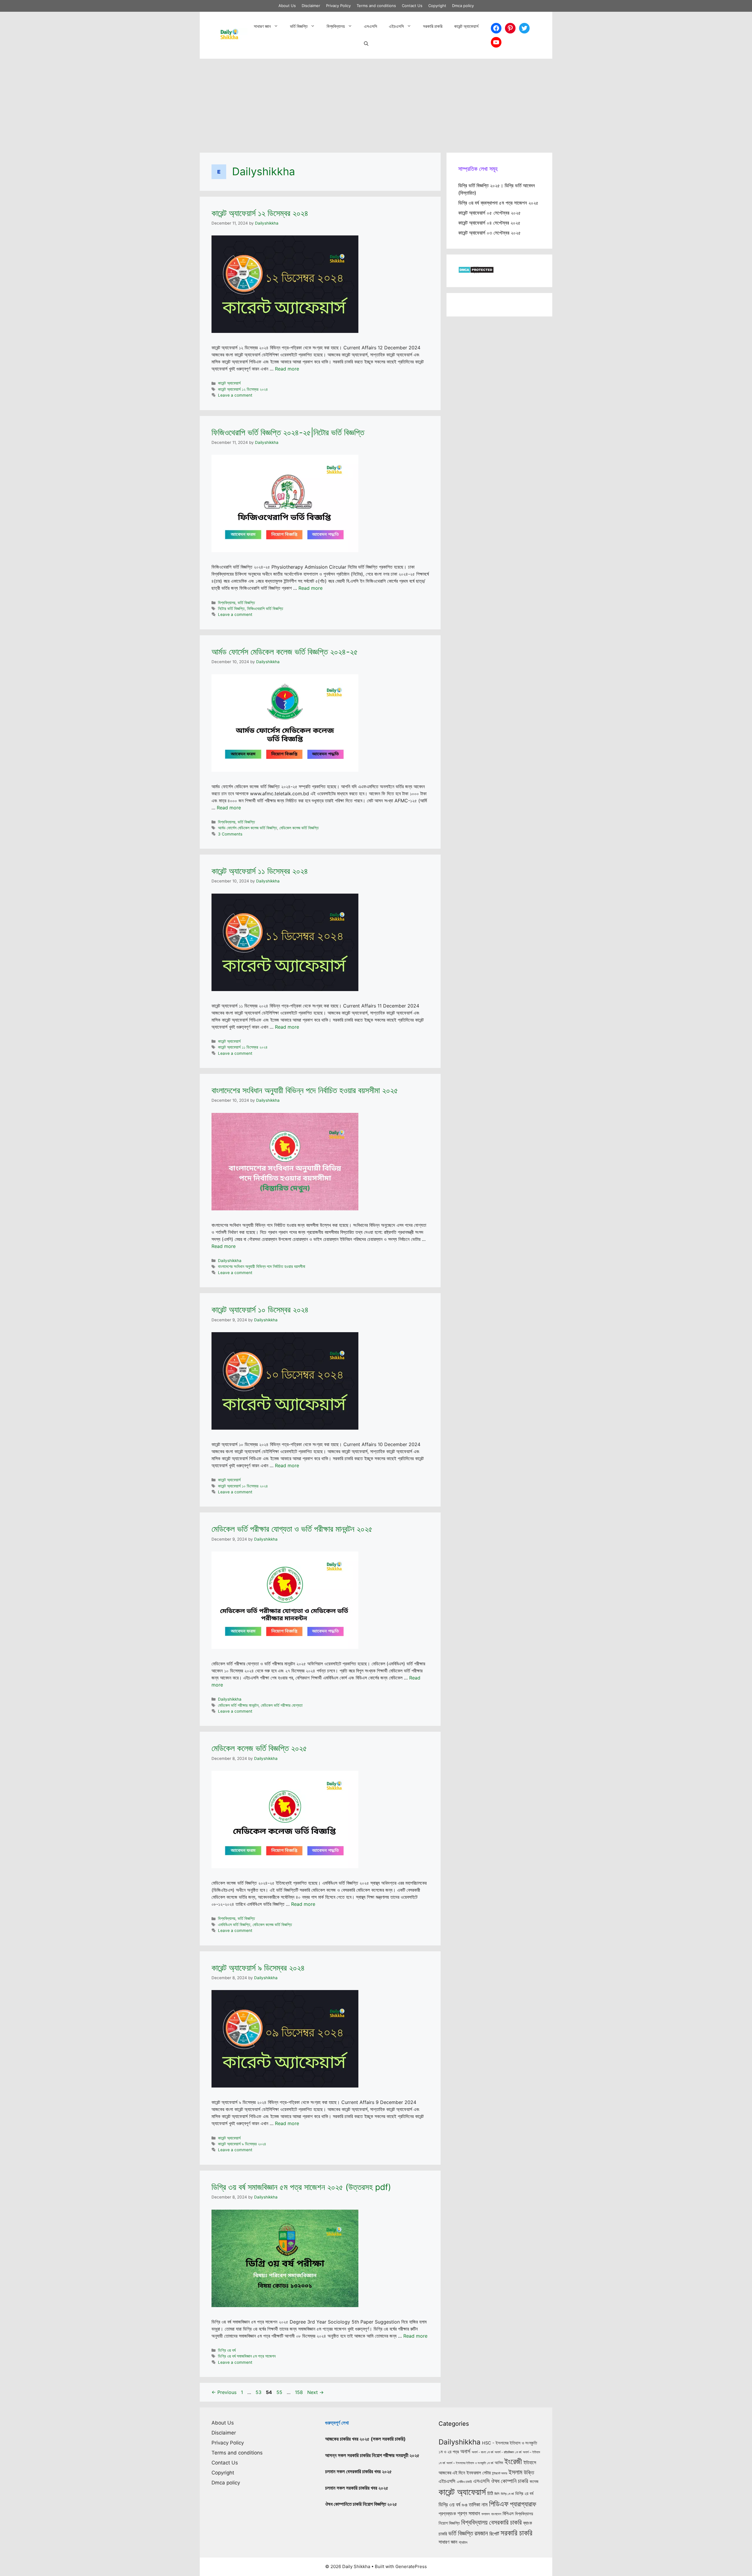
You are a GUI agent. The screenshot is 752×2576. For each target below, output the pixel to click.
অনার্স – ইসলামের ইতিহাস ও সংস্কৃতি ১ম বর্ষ (470, 2463)
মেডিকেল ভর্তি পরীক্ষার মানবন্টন (238, 1705)
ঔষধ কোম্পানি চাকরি (510, 2481)
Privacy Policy (338, 6)
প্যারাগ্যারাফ (523, 2504)
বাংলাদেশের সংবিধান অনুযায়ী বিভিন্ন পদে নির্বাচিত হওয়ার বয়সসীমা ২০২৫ (305, 1090)
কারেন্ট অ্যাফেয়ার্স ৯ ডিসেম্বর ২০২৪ (258, 1968)
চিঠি (490, 2493)
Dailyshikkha (230, 1261)
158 (299, 2392)
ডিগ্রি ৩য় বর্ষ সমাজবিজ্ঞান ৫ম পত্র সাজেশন (247, 2356)
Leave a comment (235, 395)
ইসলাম (515, 2472)
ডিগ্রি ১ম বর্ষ (507, 2494)
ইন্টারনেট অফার (500, 2473)
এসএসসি (371, 26)
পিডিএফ (499, 2504)
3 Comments (230, 834)
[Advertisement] (376, 103)
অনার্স (465, 2451)
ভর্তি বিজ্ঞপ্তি (299, 26)
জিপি (497, 2494)
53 (259, 2392)
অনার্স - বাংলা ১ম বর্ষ (482, 2452)
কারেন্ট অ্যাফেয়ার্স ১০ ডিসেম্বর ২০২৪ (260, 1310)
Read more (287, 369)
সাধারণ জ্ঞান (262, 26)
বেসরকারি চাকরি (505, 2522)
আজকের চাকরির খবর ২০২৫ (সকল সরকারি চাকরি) (365, 2439)
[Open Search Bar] (366, 44)
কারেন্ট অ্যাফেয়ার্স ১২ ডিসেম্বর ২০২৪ (260, 213)
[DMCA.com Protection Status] (476, 272)
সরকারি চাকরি (433, 26)
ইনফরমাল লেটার (479, 2473)
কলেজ (534, 2481)
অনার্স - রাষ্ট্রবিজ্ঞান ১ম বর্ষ (508, 2452)
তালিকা (474, 2504)
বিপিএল (508, 2514)
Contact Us (412, 6)
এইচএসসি (396, 26)
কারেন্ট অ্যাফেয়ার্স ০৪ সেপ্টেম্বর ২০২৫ (489, 223)
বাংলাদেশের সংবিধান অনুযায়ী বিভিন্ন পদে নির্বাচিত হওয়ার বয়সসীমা (262, 1266)
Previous (224, 2392)
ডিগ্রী (465, 2505)
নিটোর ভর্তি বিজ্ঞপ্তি (231, 609)
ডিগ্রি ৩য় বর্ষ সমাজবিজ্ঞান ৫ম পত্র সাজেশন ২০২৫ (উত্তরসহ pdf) (301, 2187)
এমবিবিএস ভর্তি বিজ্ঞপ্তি (234, 1925)
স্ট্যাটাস (463, 2542)
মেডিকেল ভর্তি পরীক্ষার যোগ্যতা (282, 1705)
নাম (485, 2504)
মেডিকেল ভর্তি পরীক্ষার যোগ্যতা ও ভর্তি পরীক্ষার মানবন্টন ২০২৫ (292, 1529)
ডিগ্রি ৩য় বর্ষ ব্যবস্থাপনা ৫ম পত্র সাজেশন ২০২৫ (498, 203)
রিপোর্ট (494, 2534)
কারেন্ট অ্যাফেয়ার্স (466, 26)
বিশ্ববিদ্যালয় (336, 26)
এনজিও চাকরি (464, 2482)
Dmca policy (463, 6)
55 (280, 2392)
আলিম (499, 2463)
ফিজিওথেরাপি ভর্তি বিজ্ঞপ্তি (265, 609)
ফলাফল (486, 2514)
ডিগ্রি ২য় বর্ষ (524, 2494)
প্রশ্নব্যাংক (447, 2513)
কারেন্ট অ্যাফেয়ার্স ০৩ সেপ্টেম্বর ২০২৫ (490, 233)
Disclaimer (311, 6)
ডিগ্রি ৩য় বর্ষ (227, 2350)
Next (315, 2392)
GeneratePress (411, 2566)
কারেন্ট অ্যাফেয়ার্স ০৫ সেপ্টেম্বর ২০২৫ (490, 213)
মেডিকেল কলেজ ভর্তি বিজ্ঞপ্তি (299, 828)
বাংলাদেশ (496, 2514)
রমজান (481, 2533)
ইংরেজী (513, 2461)
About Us (287, 6)
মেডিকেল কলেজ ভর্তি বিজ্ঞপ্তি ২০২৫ (259, 1748)
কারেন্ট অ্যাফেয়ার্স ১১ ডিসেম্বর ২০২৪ (260, 871)
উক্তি (529, 2472)
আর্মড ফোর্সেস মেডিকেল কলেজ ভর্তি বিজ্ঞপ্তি (247, 828)
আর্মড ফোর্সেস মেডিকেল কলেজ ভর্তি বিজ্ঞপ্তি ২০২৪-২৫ (285, 652)
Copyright (437, 6)
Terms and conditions (376, 6)
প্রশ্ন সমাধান (469, 2513)
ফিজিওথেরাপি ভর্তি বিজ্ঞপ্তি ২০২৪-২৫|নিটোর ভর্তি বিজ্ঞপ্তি (288, 432)
